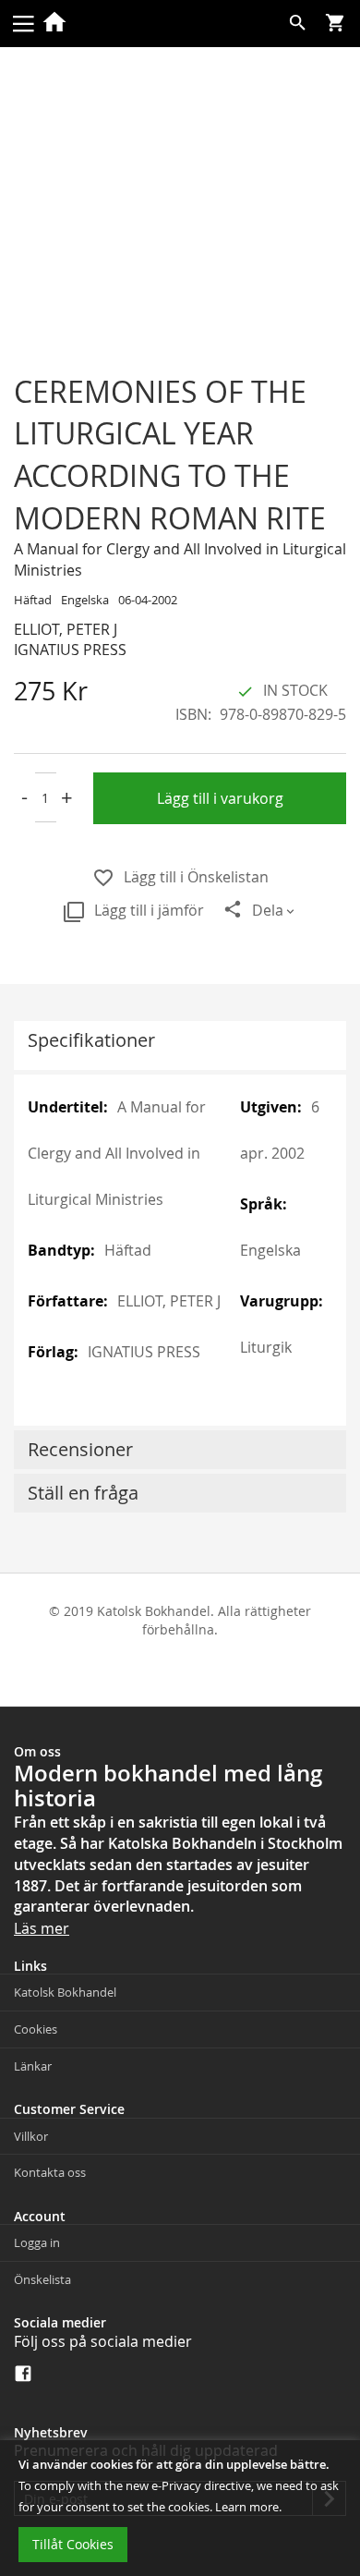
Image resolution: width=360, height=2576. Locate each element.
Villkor (31, 2136)
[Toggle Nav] (23, 22)
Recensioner (80, 1449)
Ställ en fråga (83, 1493)
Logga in (37, 2242)
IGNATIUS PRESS (70, 650)
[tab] (180, 1045)
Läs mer (42, 1928)
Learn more (247, 2507)
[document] (180, 2508)
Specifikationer (91, 1040)
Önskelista (42, 2279)
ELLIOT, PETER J (66, 629)
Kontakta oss (50, 2172)
